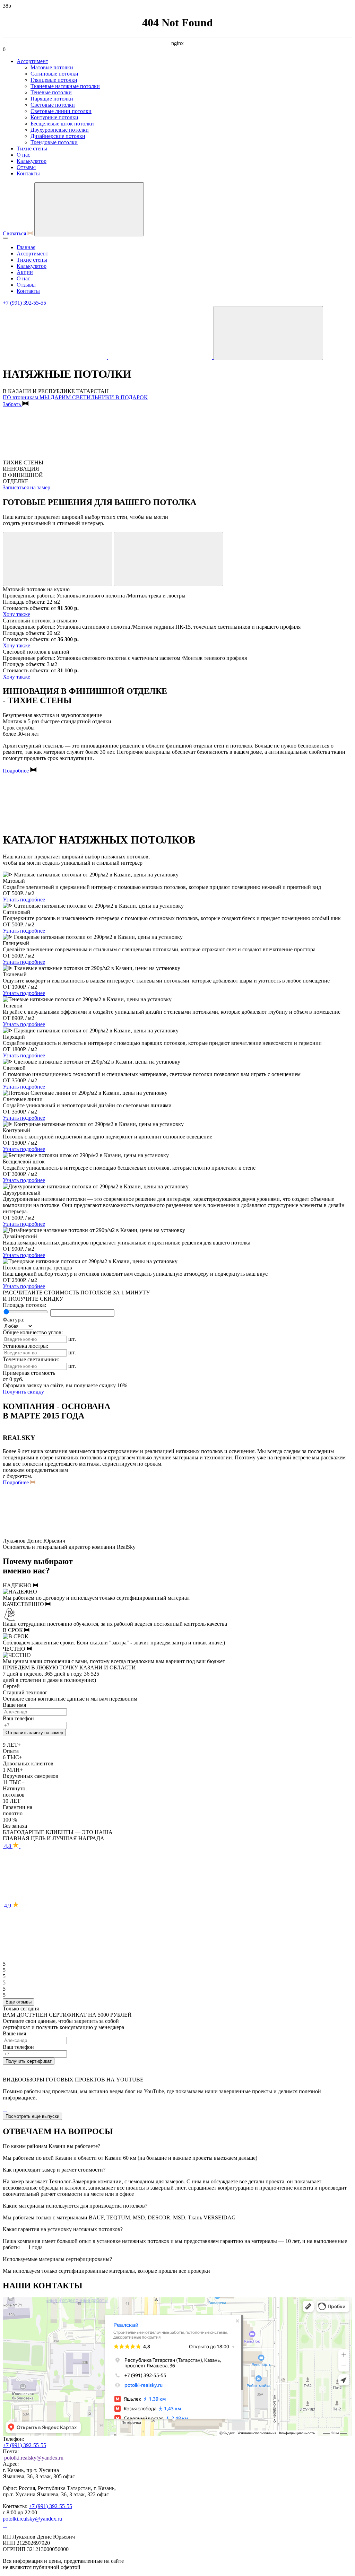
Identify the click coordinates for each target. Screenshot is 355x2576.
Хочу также (16, 614)
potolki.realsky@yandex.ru (34, 2458)
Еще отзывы (19, 2002)
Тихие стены (32, 149)
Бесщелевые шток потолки (62, 124)
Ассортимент (32, 61)
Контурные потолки (54, 117)
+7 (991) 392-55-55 (24, 303)
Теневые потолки (51, 92)
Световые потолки (53, 105)
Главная (26, 247)
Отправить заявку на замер (34, 1733)
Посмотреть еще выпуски (32, 2116)
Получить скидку (23, 1392)
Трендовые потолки (54, 142)
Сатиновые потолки (54, 74)
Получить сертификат (29, 2061)
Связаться (14, 233)
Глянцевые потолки (54, 80)
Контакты (28, 173)
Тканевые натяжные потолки (65, 86)
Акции (25, 272)
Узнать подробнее (24, 900)
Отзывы (26, 167)
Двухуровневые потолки (60, 130)
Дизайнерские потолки (58, 136)
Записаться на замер (27, 487)
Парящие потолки (52, 99)
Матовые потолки (52, 67)
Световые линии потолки (61, 111)
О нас (23, 155)
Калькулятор (32, 161)
